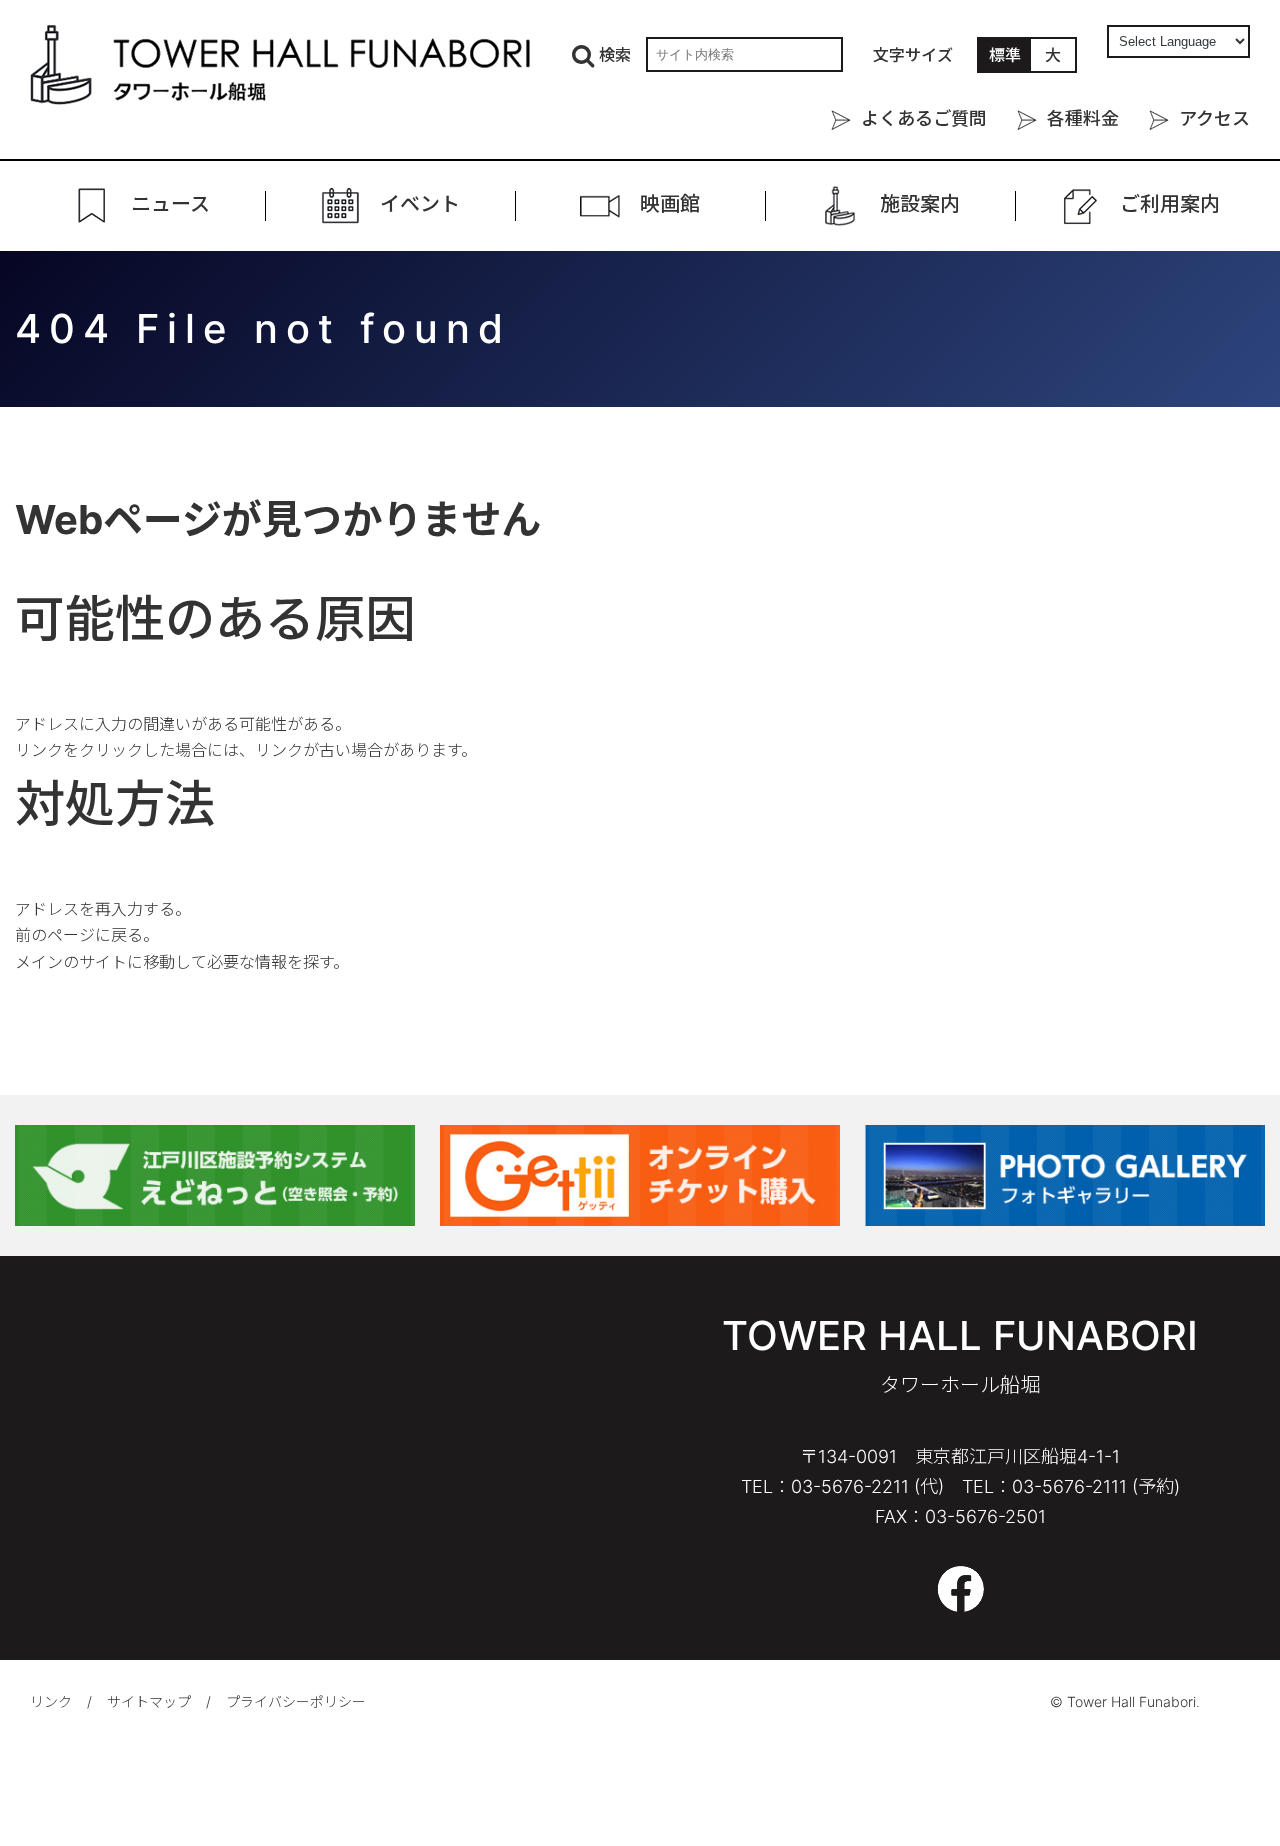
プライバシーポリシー (296, 1701)
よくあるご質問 (924, 118)
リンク (51, 1701)
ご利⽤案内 (1170, 205)
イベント (420, 205)
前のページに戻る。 (87, 935)
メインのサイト (71, 962)
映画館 (670, 205)
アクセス (1214, 118)
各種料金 (1083, 118)
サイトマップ (149, 1701)
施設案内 (920, 205)
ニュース (170, 205)
